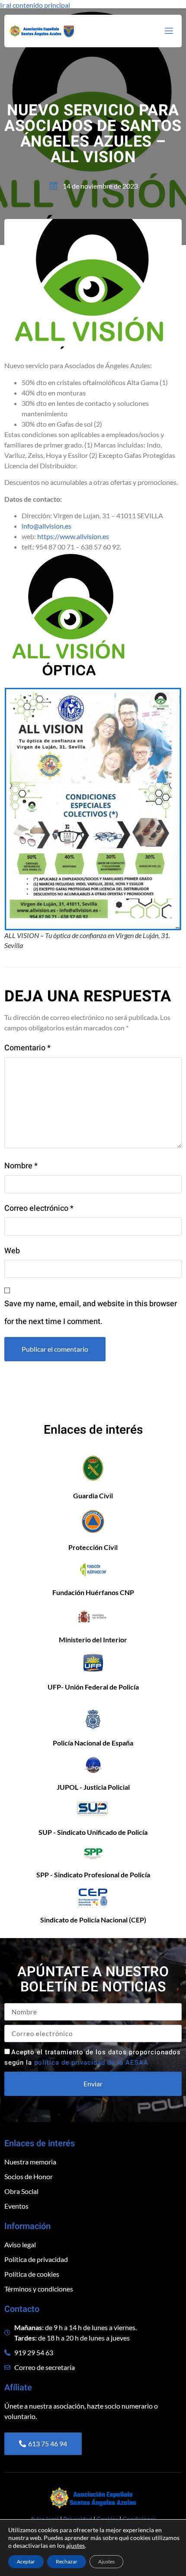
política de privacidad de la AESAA (91, 2063)
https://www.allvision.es (73, 536)
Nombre (21, 1166)
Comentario (27, 1048)
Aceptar (26, 2561)
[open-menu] (168, 31)
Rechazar (67, 2561)
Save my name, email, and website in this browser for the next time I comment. (91, 1313)
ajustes (75, 2545)
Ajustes (106, 2561)
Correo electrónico (39, 1208)
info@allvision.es (46, 526)
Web (12, 1251)
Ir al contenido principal (35, 5)
